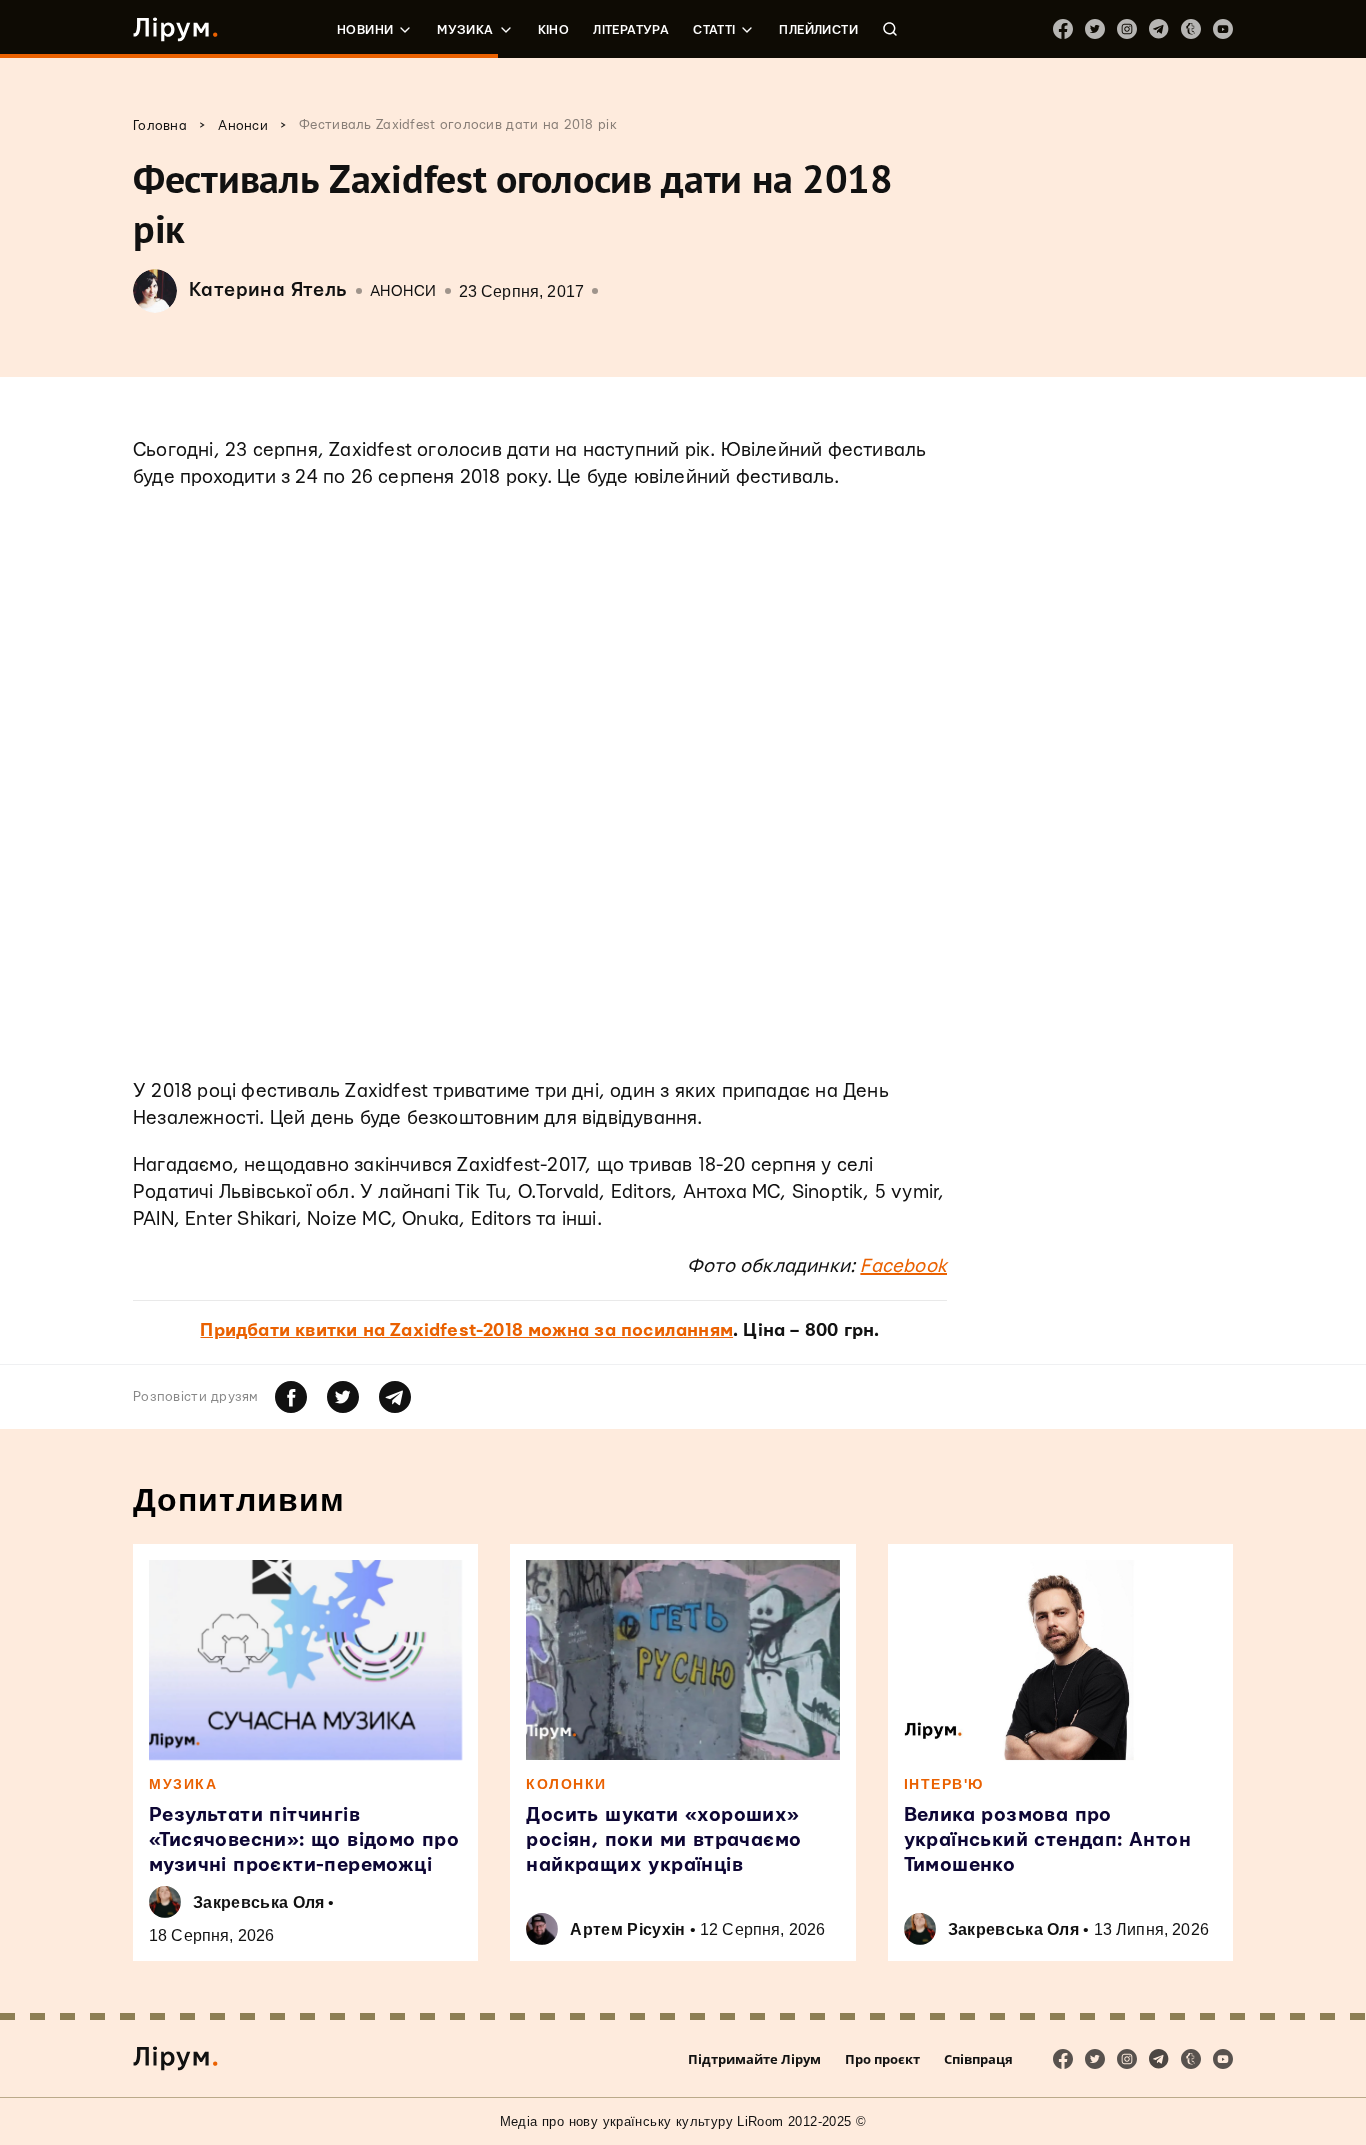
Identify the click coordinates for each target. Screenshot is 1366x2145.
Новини (365, 30)
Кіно (554, 30)
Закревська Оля (258, 1902)
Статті (714, 30)
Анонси (403, 291)
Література (631, 30)
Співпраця (978, 2059)
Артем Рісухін (627, 1929)
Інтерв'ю (944, 1784)
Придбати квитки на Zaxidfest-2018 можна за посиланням (466, 1330)
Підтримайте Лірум (754, 2059)
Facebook (903, 1266)
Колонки (566, 1784)
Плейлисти (818, 30)
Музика (465, 30)
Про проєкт (882, 2059)
